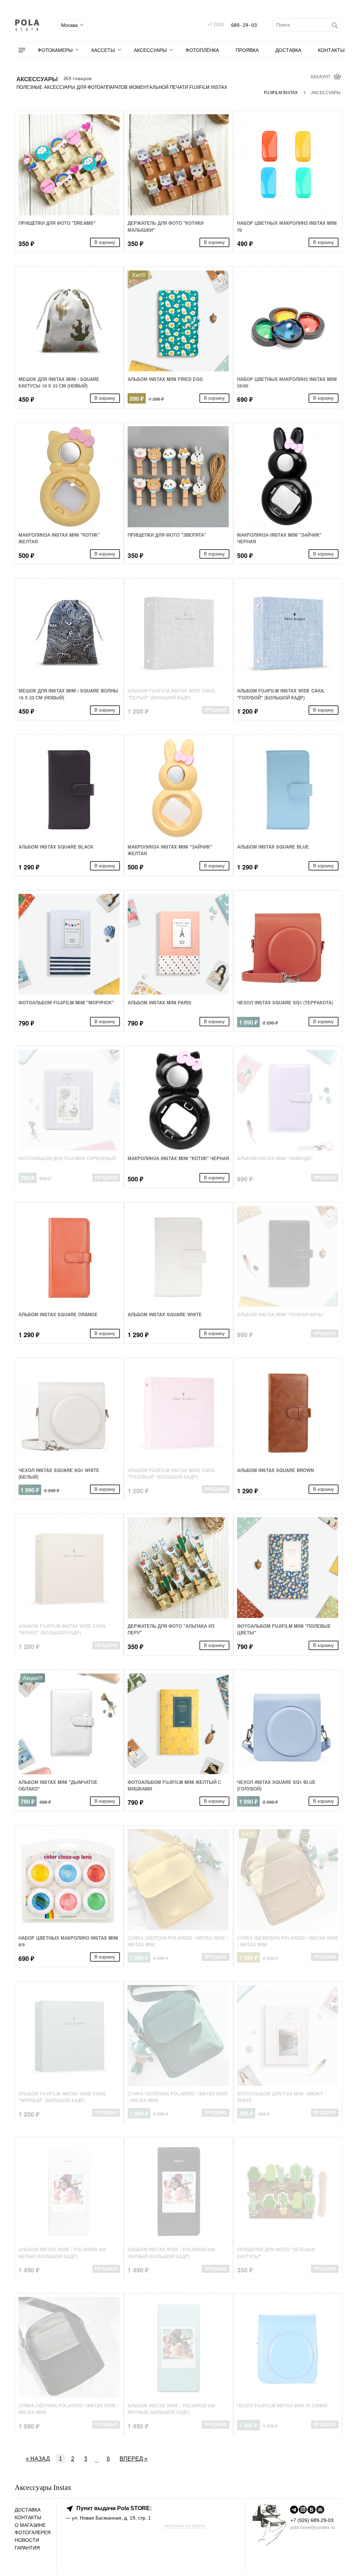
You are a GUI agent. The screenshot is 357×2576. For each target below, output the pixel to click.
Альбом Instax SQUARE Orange (58, 1314)
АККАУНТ (321, 77)
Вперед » (134, 2459)
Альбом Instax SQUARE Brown (275, 1470)
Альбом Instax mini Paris (159, 1003)
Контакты (331, 50)
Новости (27, 2540)
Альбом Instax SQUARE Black (56, 847)
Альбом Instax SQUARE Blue (273, 847)
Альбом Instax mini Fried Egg (165, 379)
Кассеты (103, 50)
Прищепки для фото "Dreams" (57, 223)
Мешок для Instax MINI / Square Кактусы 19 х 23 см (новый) (59, 382)
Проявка (247, 50)
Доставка (288, 50)
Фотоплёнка (202, 50)
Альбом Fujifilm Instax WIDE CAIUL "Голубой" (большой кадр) (281, 694)
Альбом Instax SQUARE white (165, 1314)
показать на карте (185, 2525)
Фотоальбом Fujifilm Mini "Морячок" (66, 1003)
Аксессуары (150, 50)
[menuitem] (26, 50)
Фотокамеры (55, 50)
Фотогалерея (33, 2533)
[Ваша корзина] (338, 77)
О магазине (30, 2525)
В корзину (105, 242)
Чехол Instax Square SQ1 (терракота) (285, 1003)
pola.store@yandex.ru (313, 2527)
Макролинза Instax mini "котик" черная (178, 1158)
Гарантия (27, 2548)
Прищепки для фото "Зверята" (167, 535)
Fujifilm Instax (281, 93)
